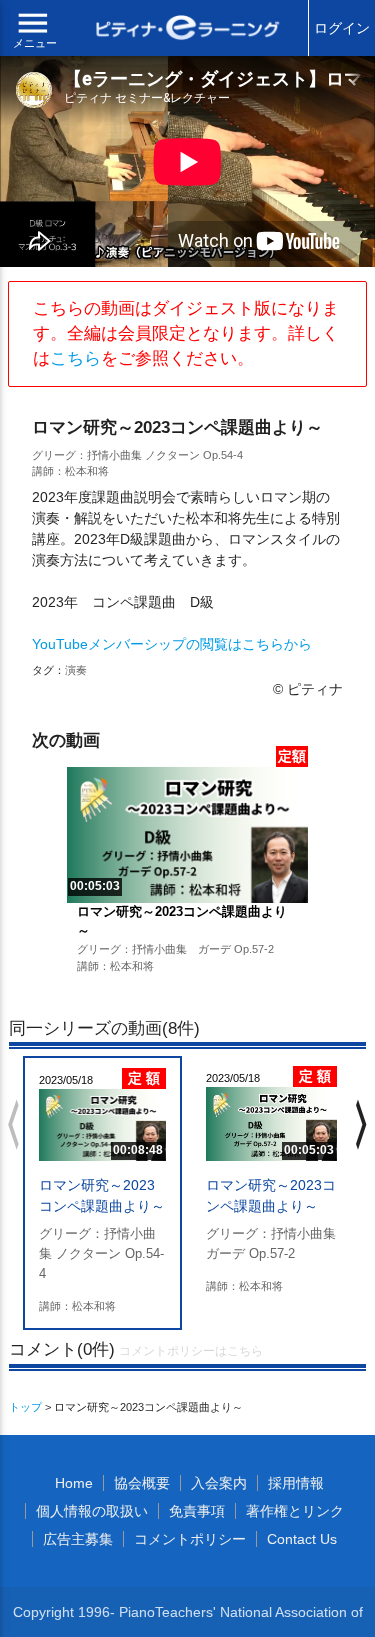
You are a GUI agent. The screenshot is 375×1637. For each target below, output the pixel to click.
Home (74, 1483)
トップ (25, 1407)
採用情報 (296, 1483)
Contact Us (302, 1539)
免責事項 (197, 1511)
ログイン (342, 28)
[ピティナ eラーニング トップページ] (188, 30)
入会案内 (219, 1483)
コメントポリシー (190, 1539)
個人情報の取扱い (92, 1511)
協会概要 (142, 1483)
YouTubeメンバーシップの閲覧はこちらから (172, 644)
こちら (75, 358)
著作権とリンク (295, 1511)
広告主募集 (78, 1539)
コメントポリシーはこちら (191, 1351)
